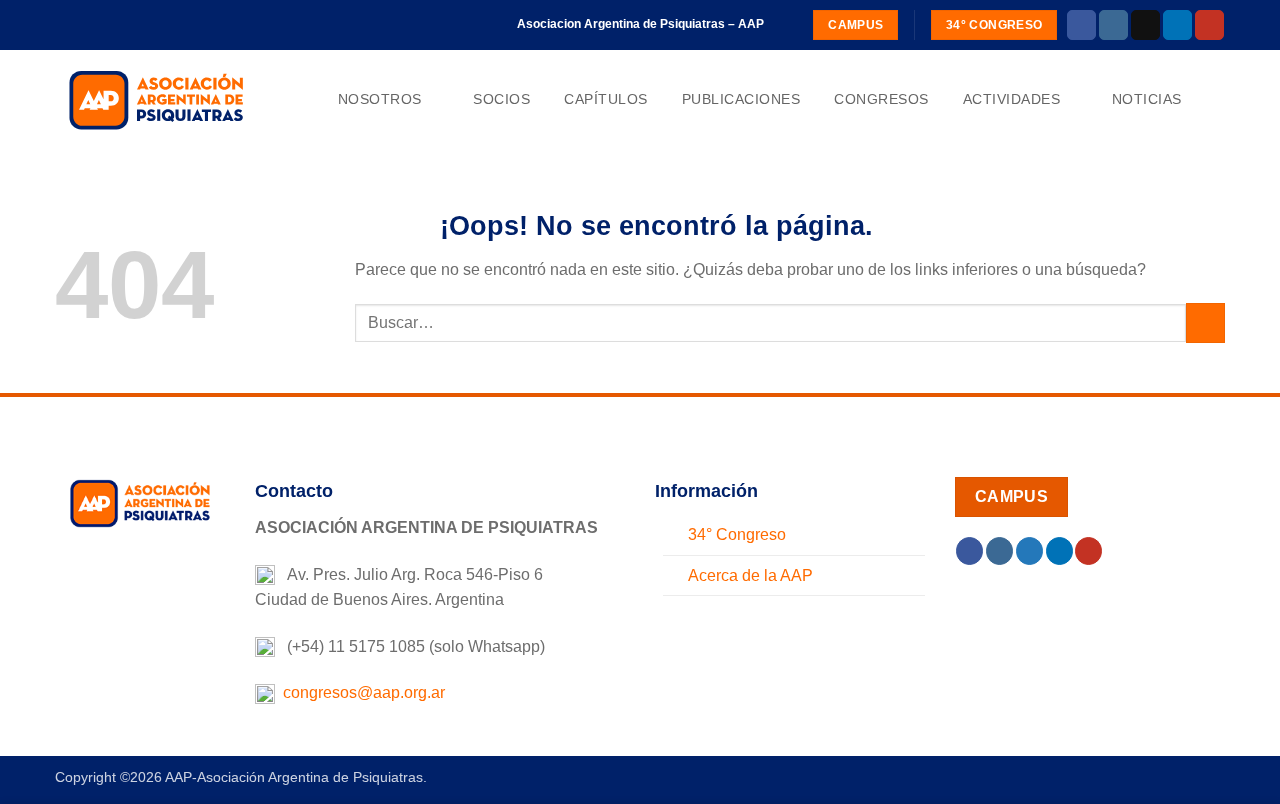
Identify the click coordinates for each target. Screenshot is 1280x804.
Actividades (1012, 99)
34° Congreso (737, 534)
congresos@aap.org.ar (360, 692)
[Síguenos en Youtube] (1209, 25)
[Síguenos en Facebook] (1081, 25)
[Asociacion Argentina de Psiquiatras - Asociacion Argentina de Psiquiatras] (155, 99)
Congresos (881, 99)
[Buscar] (1216, 99)
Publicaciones (741, 99)
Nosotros (380, 99)
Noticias (1147, 99)
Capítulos (606, 99)
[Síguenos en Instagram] (1113, 25)
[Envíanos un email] (1145, 25)
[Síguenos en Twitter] (1029, 551)
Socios (501, 99)
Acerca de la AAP (750, 575)
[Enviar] (1205, 322)
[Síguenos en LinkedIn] (1177, 25)
